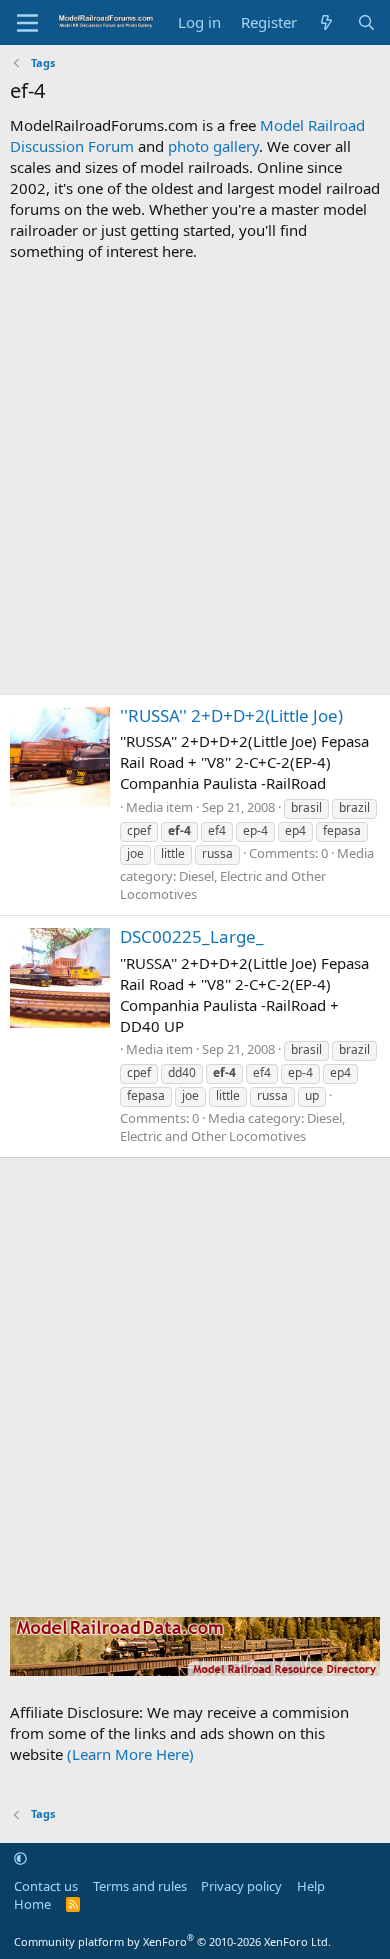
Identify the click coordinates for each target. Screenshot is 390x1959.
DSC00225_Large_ (192, 936)
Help (311, 1886)
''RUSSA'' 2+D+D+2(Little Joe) (231, 715)
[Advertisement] (195, 478)
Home (32, 1904)
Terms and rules (140, 1886)
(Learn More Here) (130, 1754)
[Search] (366, 22)
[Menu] (27, 23)
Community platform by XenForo (172, 1941)
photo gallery (213, 146)
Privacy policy (241, 1886)
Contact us (46, 1886)
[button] (20, 1858)
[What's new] (326, 22)
